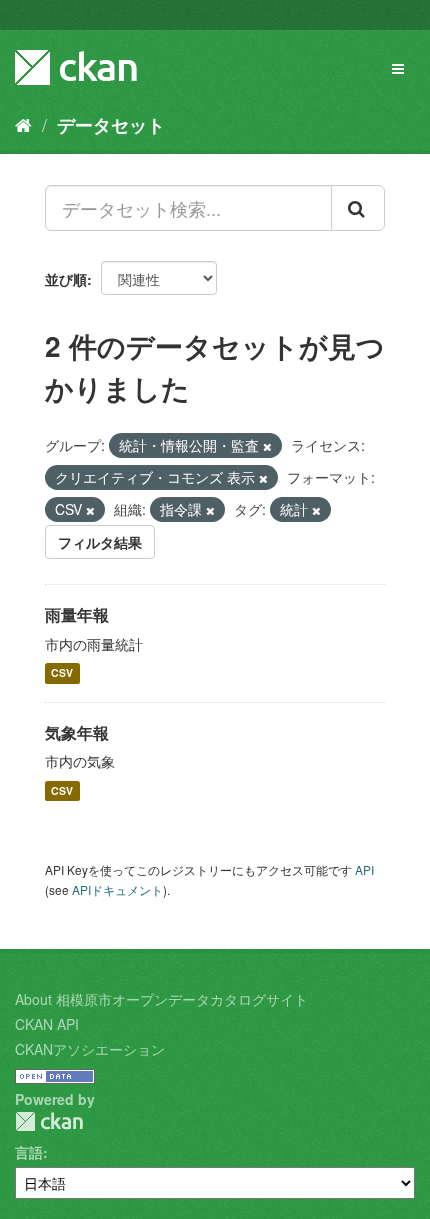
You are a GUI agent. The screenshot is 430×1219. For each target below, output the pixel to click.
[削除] (267, 446)
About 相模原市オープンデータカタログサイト (161, 999)
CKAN (49, 1121)
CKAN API (47, 1024)
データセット (111, 125)
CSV (62, 673)
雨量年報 (77, 614)
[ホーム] (23, 124)
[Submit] (358, 208)
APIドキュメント (117, 889)
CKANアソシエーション (90, 1049)
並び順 (66, 279)
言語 (29, 1152)
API (364, 869)
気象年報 (77, 732)
